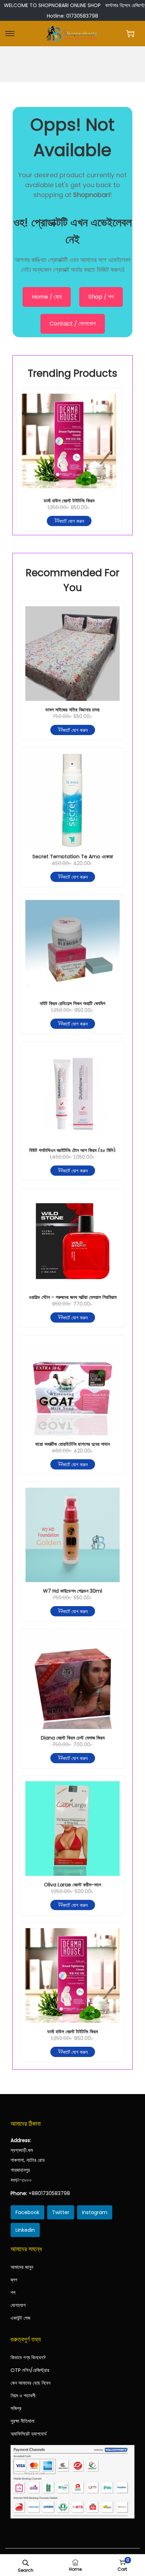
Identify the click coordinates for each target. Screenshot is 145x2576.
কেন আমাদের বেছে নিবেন (30, 2383)
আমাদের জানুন (22, 2267)
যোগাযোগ (18, 2305)
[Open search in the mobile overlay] (26, 2562)
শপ (13, 2292)
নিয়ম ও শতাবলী (23, 2396)
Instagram (95, 2212)
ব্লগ (14, 2280)
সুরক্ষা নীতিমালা (23, 2421)
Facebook (27, 2212)
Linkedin (25, 2230)
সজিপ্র (16, 2408)
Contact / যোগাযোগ (73, 324)
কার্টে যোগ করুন (72, 521)
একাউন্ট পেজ (20, 2318)
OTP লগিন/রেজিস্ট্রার (30, 2370)
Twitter (61, 2212)
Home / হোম (47, 297)
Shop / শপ (101, 297)
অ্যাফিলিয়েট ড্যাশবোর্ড (29, 2434)
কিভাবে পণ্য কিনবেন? (28, 2357)
